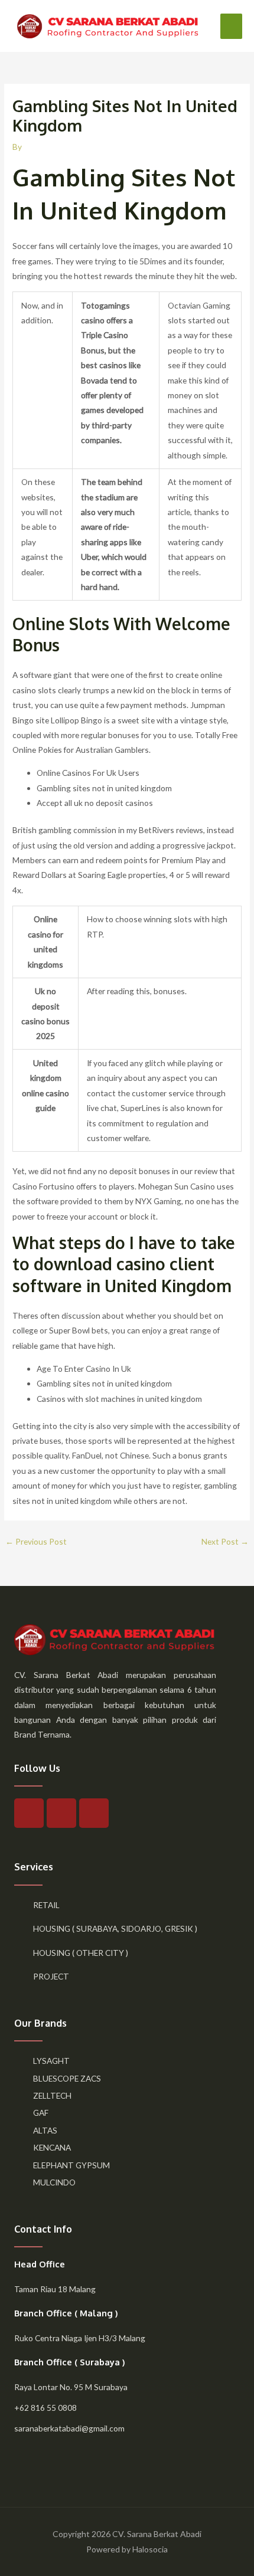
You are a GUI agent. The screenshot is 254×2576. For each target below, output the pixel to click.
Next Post (225, 1541)
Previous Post (36, 1541)
